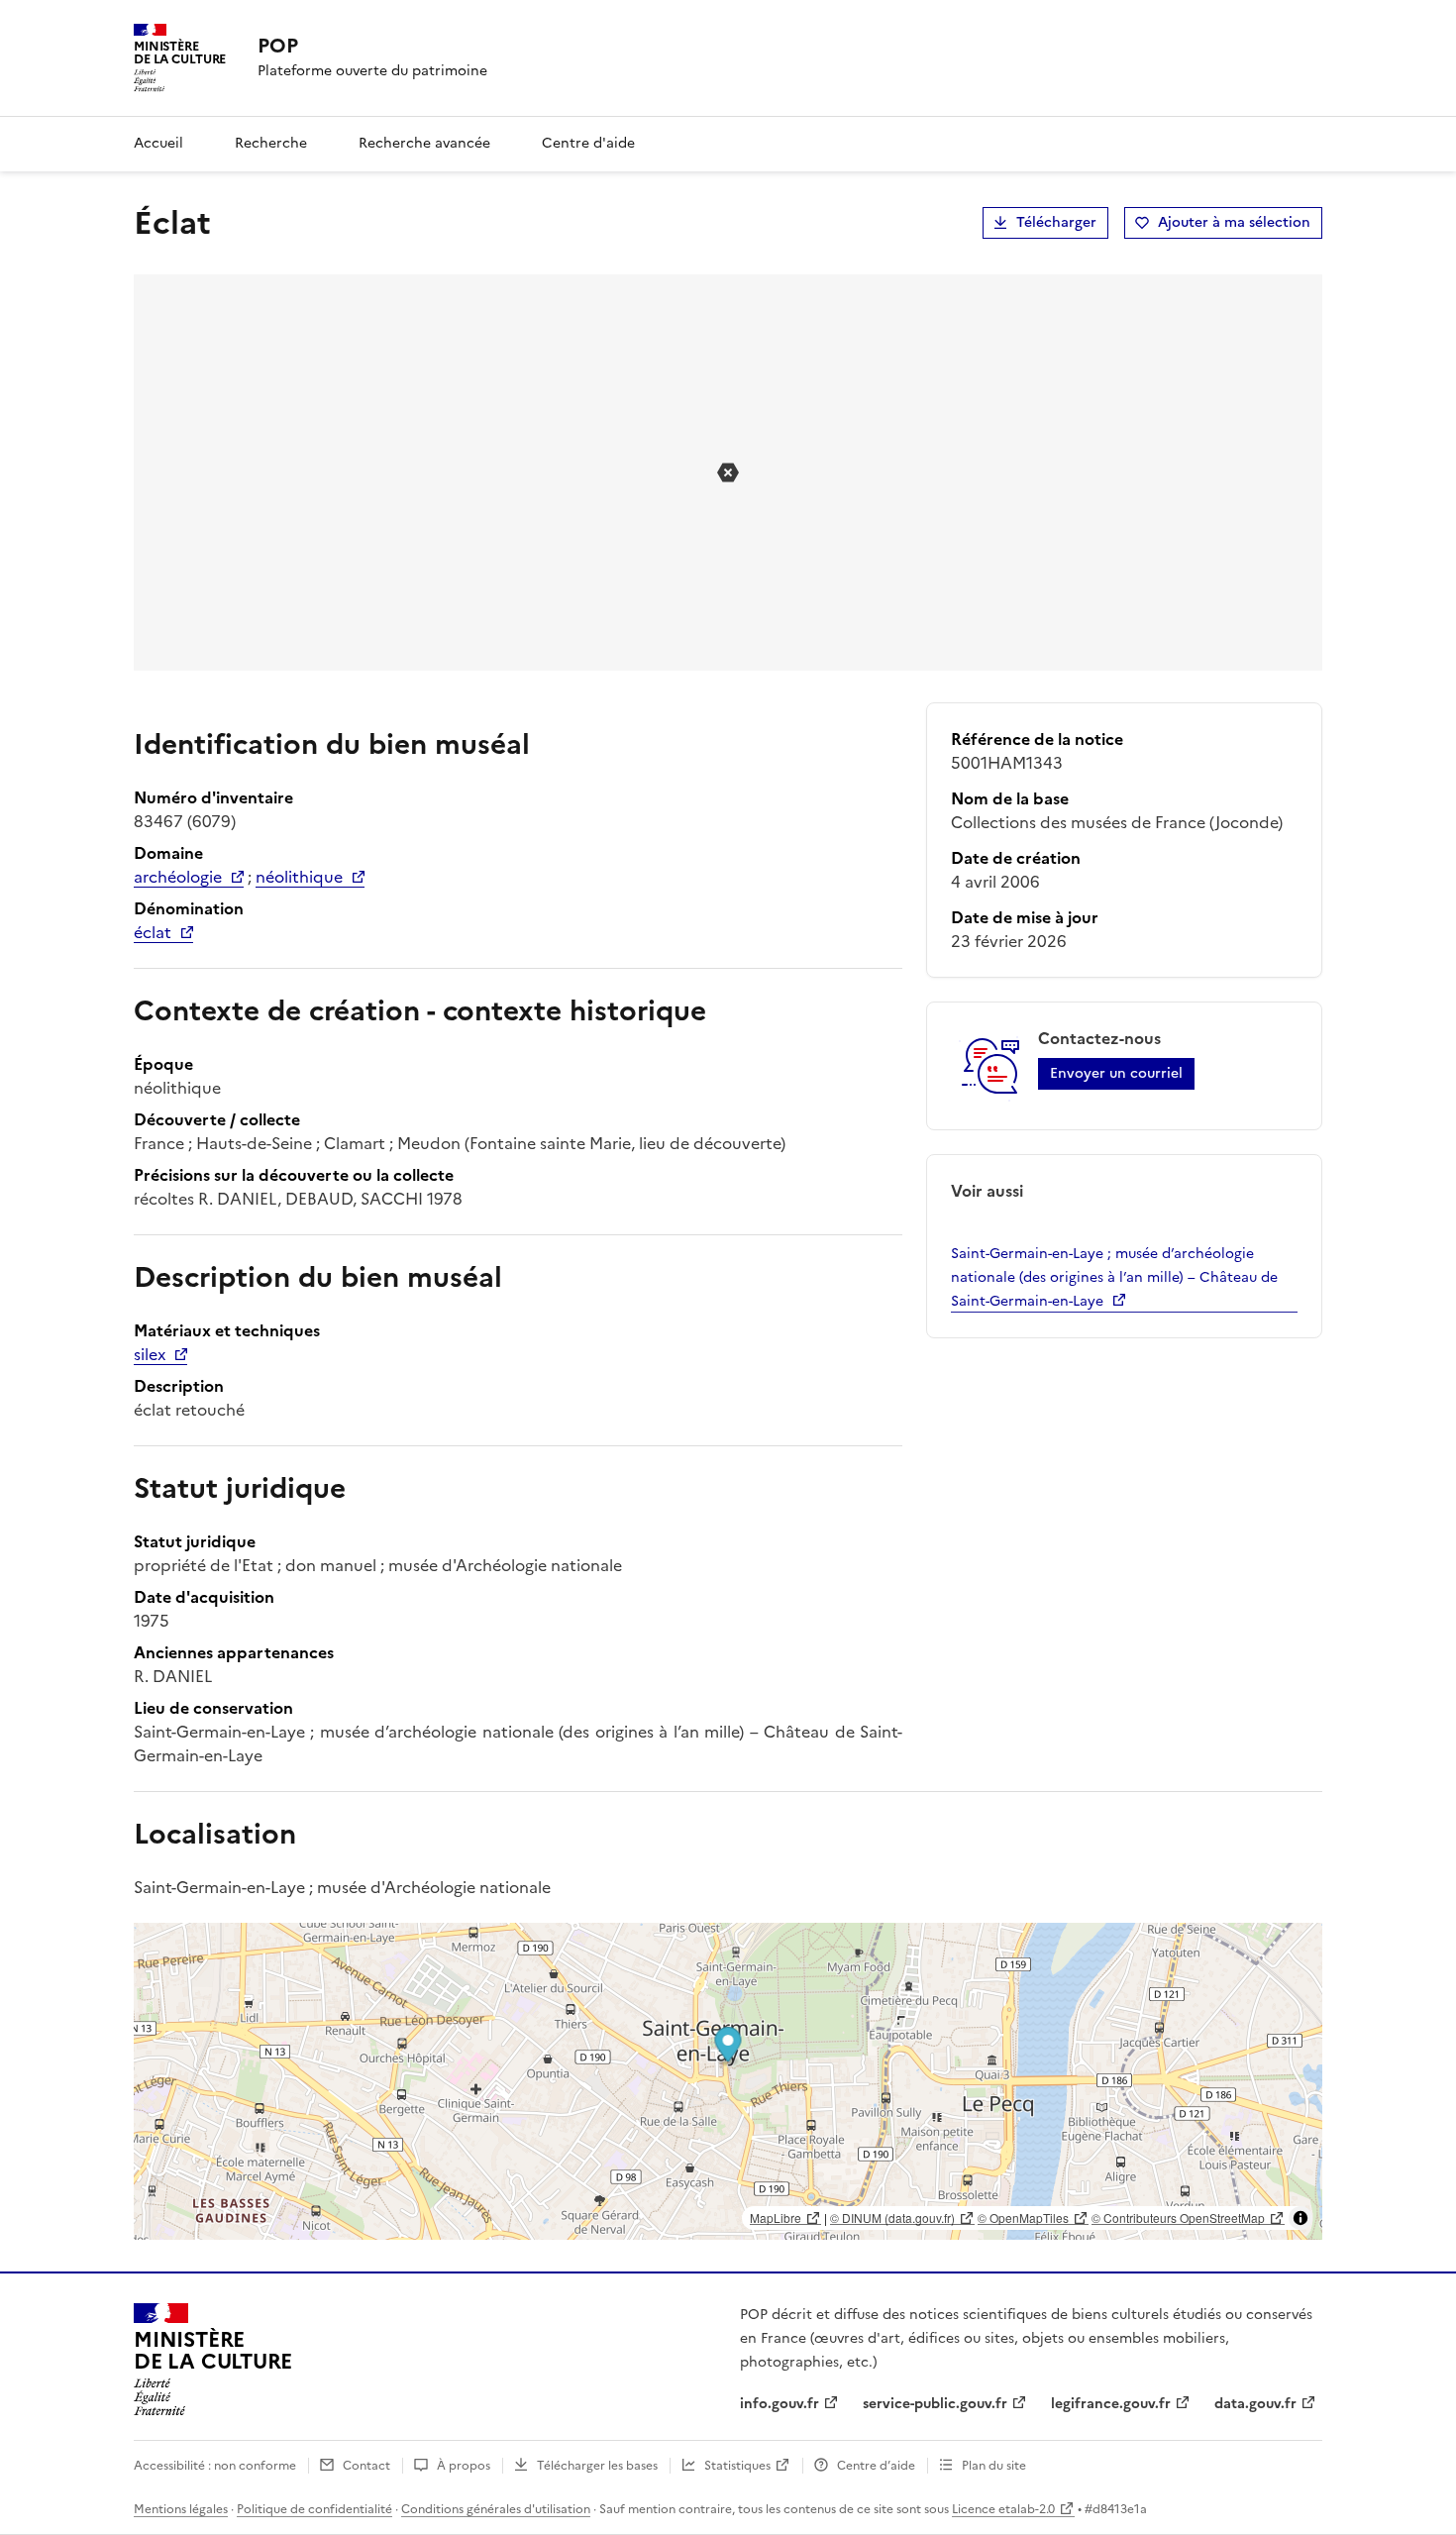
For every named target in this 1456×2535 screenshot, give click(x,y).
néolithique (299, 877)
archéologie (178, 877)
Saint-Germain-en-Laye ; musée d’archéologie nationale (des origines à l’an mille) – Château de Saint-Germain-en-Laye (1114, 1277)
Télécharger (1056, 222)
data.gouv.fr (1255, 2404)
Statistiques (737, 2466)
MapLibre (776, 2218)
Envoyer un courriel (1116, 1073)
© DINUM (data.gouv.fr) (892, 2218)
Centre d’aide (876, 2466)
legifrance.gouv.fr (1111, 2404)
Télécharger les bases (597, 2466)
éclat (153, 932)
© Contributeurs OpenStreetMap (1178, 2218)
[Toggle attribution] (1300, 2218)
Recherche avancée (424, 143)
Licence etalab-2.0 (1003, 2509)
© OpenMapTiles (1023, 2218)
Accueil (158, 143)
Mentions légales (181, 2509)
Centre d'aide (588, 143)
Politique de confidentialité (314, 2509)
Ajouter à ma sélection (1234, 222)
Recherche (271, 143)
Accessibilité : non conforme (215, 2466)
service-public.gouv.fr (935, 2404)
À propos (464, 2466)
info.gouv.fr (780, 2404)
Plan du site (994, 2466)
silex (150, 1354)
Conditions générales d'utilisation (496, 2509)
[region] (728, 2081)
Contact (366, 2466)
